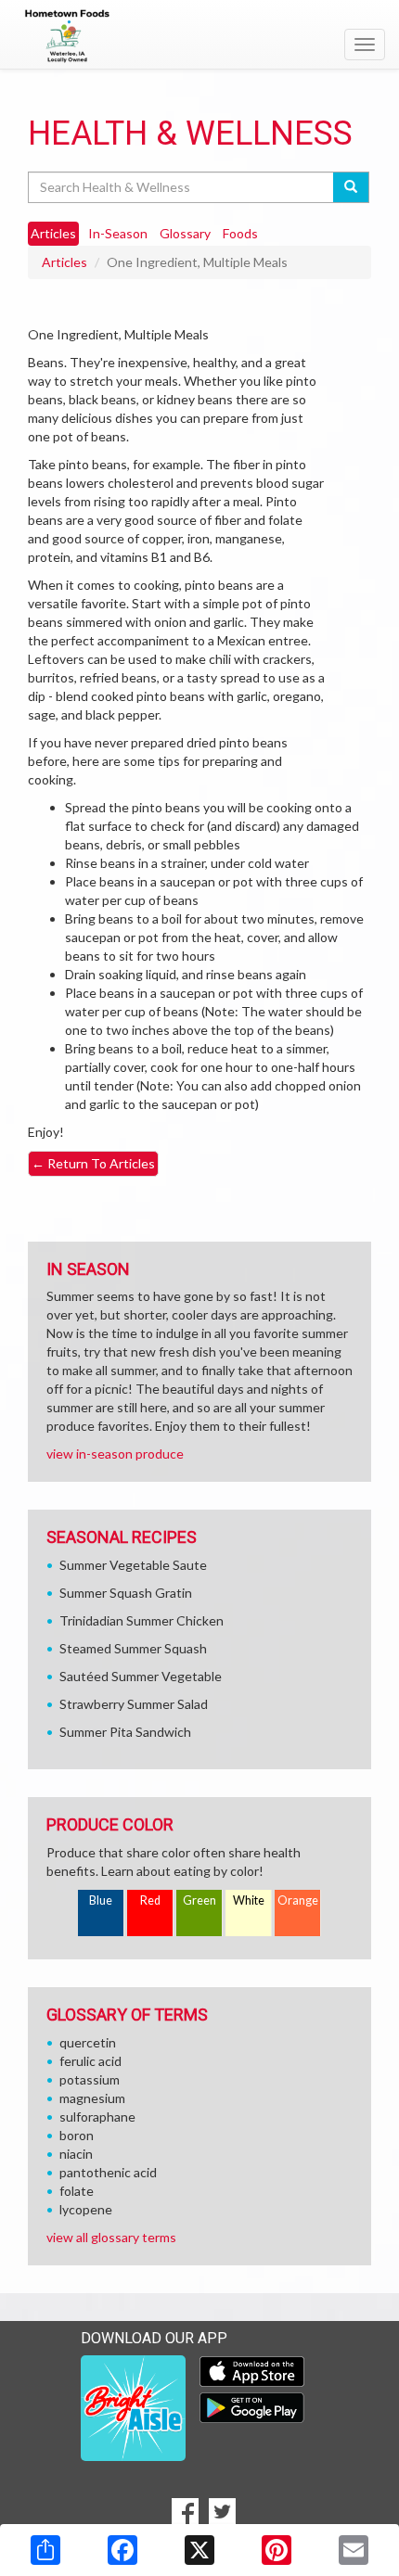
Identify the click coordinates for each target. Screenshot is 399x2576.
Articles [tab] (53, 233)
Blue (101, 1900)
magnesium (92, 2098)
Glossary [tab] (185, 233)
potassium (90, 2079)
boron (77, 2135)
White (249, 1900)
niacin (76, 2154)
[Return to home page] (199, 36)
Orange (298, 1900)
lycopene (86, 2209)
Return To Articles (93, 1163)
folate (77, 2191)
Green (199, 1900)
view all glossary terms (111, 2237)
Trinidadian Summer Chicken (142, 1620)
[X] (199, 2550)
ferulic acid (90, 2061)
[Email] (354, 2550)
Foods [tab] (240, 233)
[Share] (45, 2550)
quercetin (88, 2042)
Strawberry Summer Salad (134, 1704)
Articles (64, 262)
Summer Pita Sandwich (125, 1732)
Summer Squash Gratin (126, 1593)
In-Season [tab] (118, 233)
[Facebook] (122, 2550)
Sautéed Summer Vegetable (141, 1676)
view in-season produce (115, 1454)
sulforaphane (97, 2117)
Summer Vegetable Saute (133, 1565)
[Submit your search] (351, 187)
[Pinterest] (277, 2550)
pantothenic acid (108, 2172)
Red (150, 1900)
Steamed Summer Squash (133, 1648)
